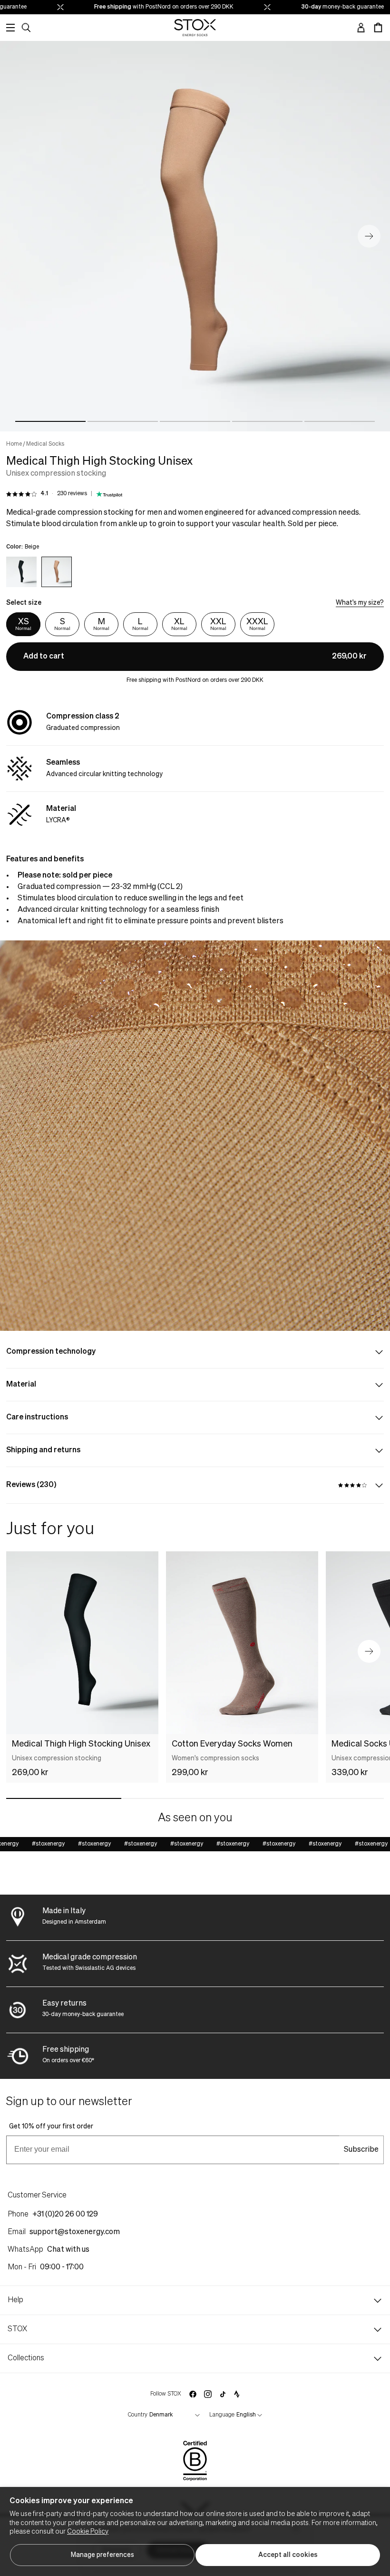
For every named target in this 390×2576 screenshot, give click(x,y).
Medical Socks (45, 444)
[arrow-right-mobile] (369, 1651)
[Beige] (57, 572)
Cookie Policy (88, 2532)
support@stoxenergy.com (75, 2232)
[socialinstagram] (208, 2394)
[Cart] (378, 28)
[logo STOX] (195, 28)
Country (138, 2415)
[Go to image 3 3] (195, 421)
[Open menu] (10, 28)
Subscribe (361, 2150)
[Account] (361, 28)
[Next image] (369, 236)
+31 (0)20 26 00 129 (65, 2215)
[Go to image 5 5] (340, 421)
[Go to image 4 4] (267, 421)
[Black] (21, 572)
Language (222, 2415)
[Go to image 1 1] (50, 421)
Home (14, 444)
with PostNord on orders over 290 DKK (146, 7)
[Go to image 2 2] (123, 421)
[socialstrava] (237, 2394)
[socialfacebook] (193, 2394)
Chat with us (68, 2250)
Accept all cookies (288, 2555)
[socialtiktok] (223, 2394)
